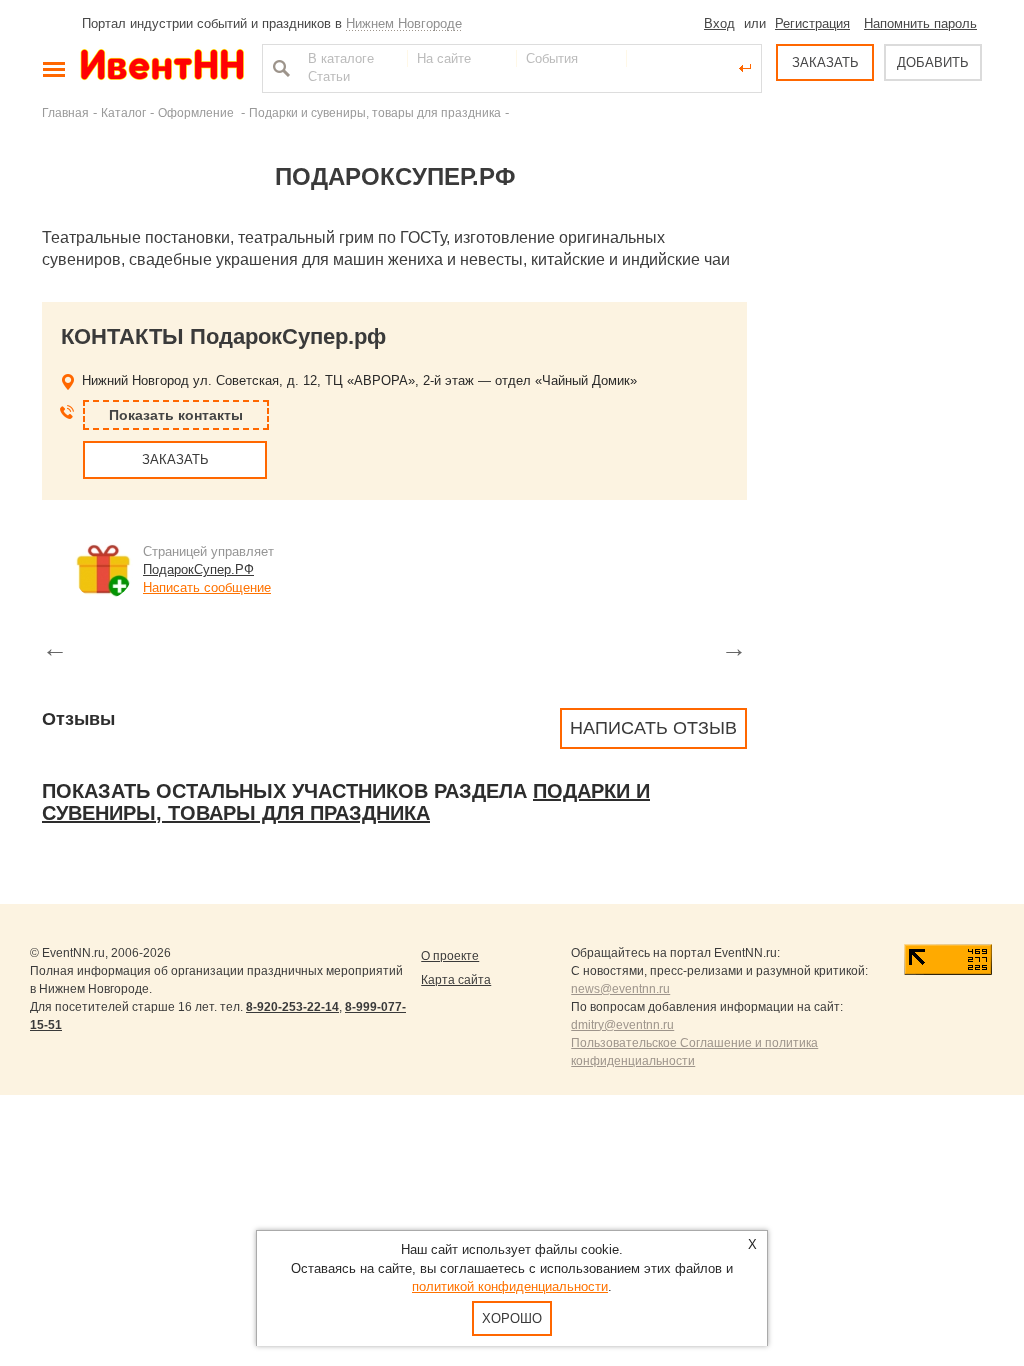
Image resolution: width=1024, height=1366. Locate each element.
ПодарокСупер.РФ (198, 569)
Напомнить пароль (920, 23)
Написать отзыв (653, 728)
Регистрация (812, 23)
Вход (719, 23)
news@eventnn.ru (620, 989)
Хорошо (512, 1318)
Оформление (197, 112)
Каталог (123, 112)
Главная (65, 112)
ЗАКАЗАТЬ (825, 62)
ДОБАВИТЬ (933, 62)
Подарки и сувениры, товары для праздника (375, 112)
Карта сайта (456, 980)
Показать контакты (176, 415)
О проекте (450, 956)
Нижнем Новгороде (404, 23)
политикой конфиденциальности (510, 1286)
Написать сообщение (207, 587)
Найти (279, 68)
